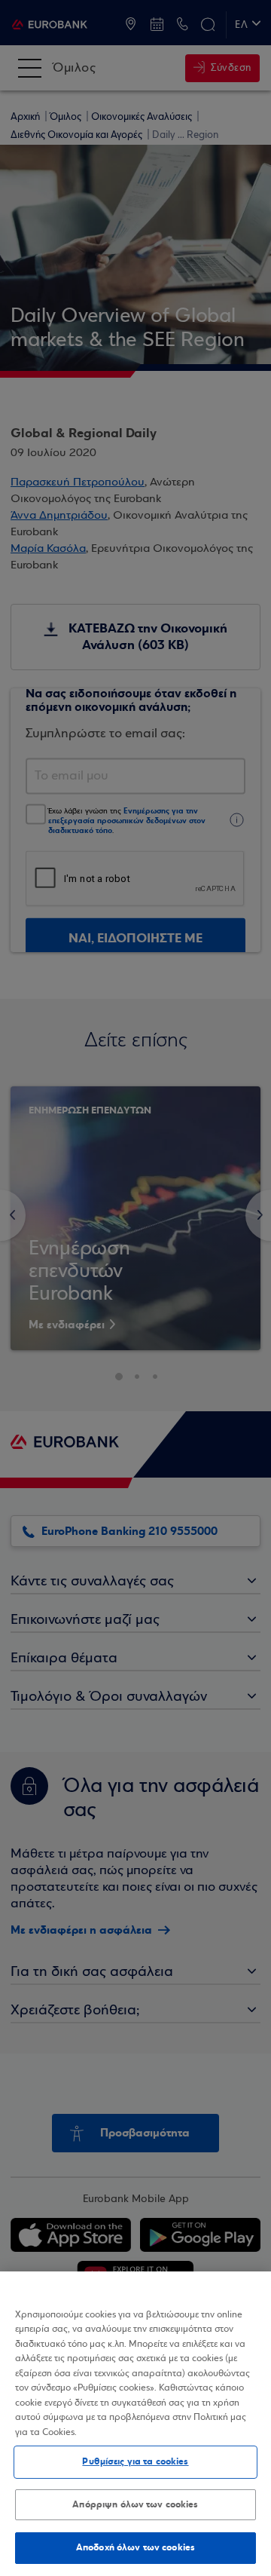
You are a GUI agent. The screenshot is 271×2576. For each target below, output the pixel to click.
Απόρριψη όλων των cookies (135, 2504)
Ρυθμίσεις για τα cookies (135, 2461)
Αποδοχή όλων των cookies (135, 2547)
